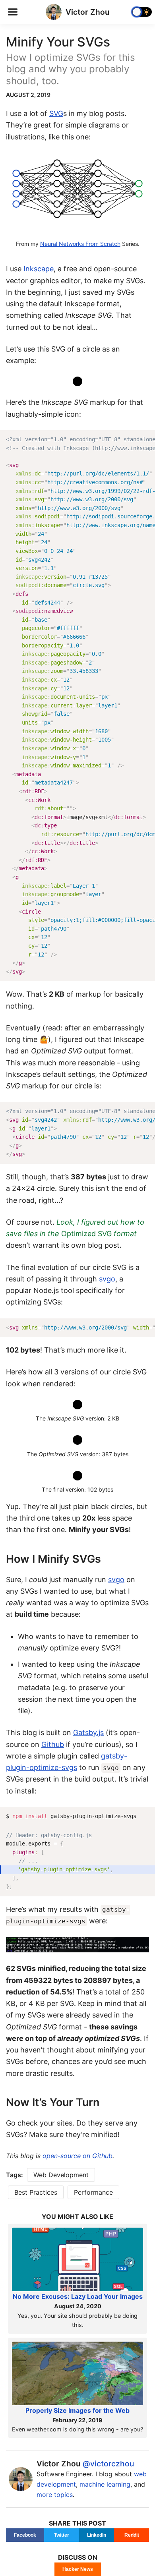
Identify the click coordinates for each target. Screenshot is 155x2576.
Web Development (61, 2175)
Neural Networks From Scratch (80, 244)
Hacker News (78, 2569)
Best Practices (36, 2192)
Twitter (62, 2535)
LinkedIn (97, 2535)
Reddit (132, 2535)
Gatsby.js (88, 1732)
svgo (107, 1279)
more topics (55, 2495)
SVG (56, 113)
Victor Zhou (88, 12)
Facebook (25, 2535)
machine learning (105, 2484)
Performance (93, 2192)
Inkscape (39, 269)
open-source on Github (77, 2156)
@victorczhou (108, 2464)
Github (53, 1744)
